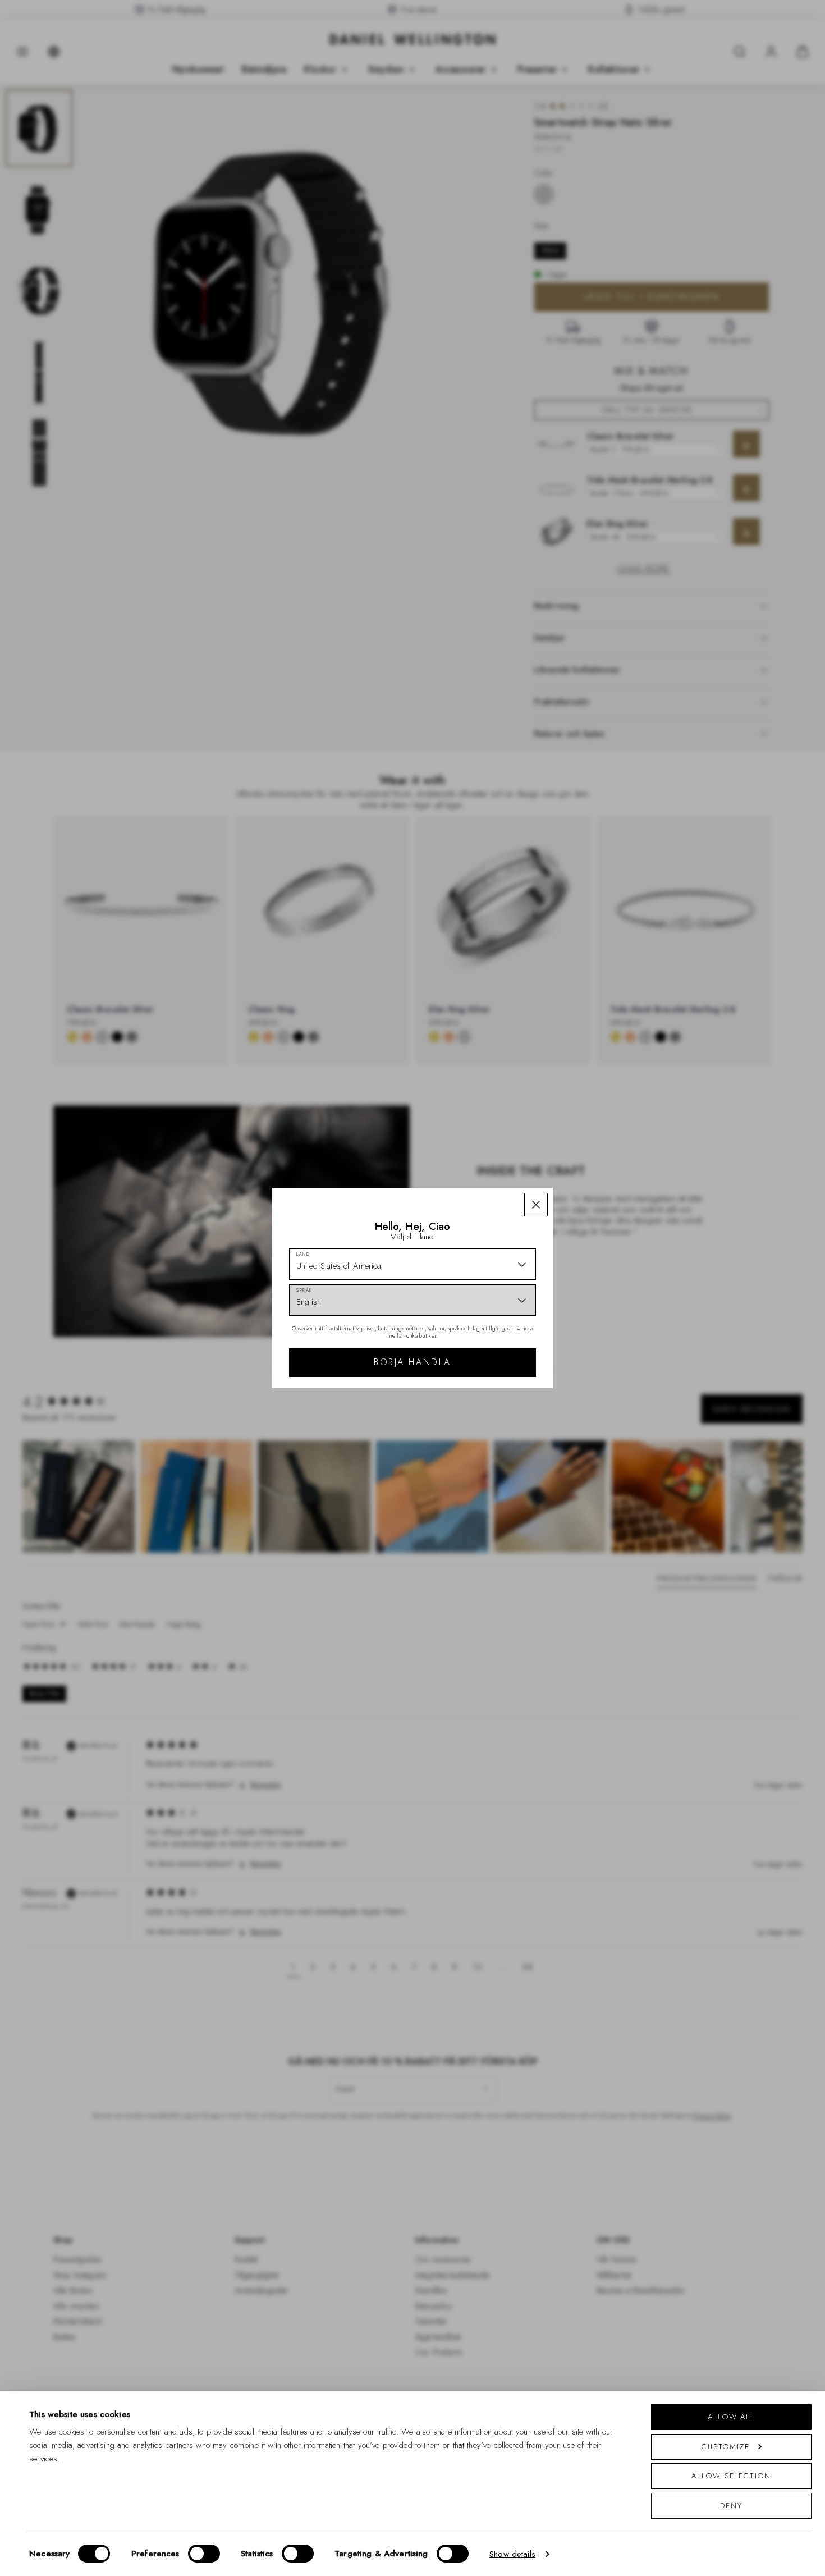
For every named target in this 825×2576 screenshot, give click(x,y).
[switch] (204, 2554)
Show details (512, 2554)
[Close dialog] (608, 1124)
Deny (731, 2506)
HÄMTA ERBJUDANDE (492, 1359)
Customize (725, 2447)
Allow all (731, 2417)
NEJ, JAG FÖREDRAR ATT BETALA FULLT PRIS (492, 1395)
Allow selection (731, 2476)
